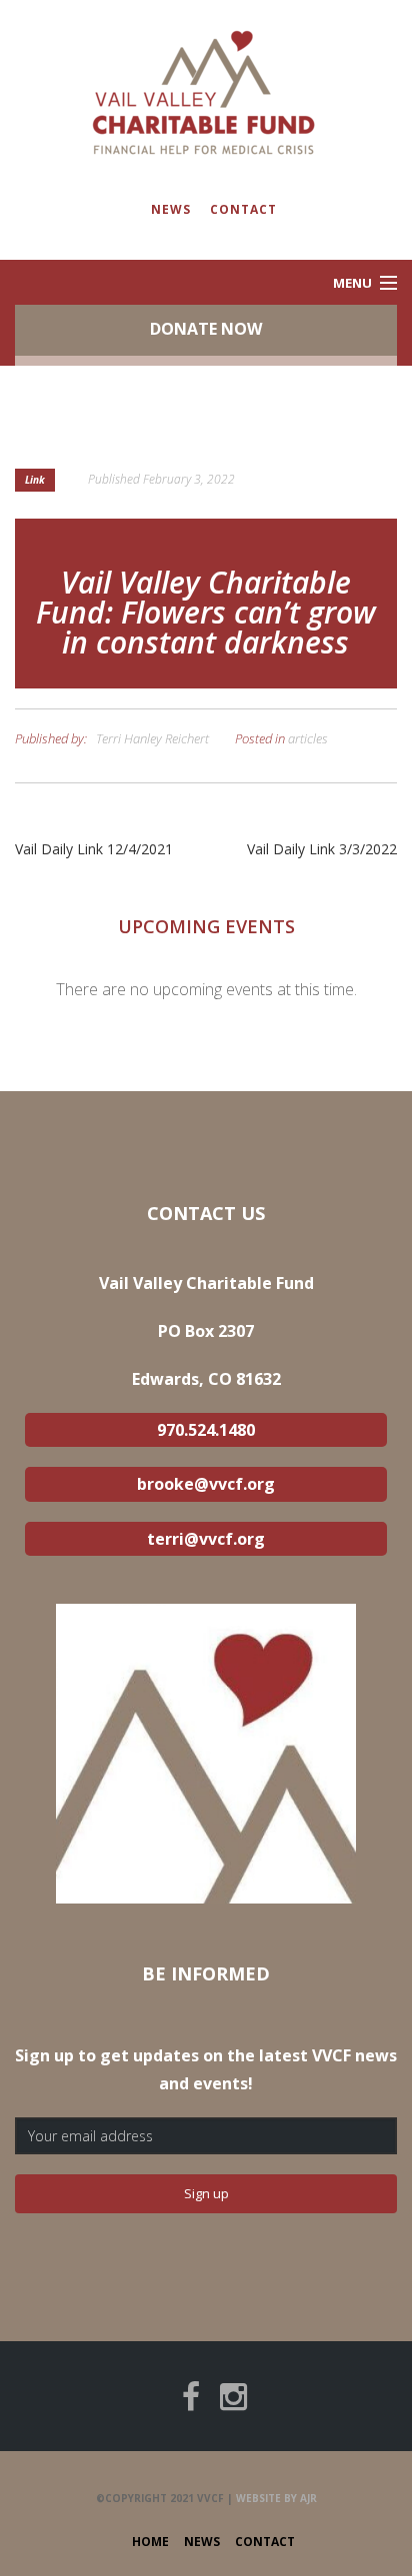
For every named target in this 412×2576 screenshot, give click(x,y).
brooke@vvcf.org (206, 1484)
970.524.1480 (206, 1430)
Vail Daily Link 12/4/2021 (94, 849)
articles (308, 738)
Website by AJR (276, 2498)
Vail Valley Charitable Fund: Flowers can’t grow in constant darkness (206, 612)
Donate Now (206, 329)
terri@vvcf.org (206, 1539)
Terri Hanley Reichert (152, 738)
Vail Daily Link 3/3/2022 (322, 849)
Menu (352, 283)
